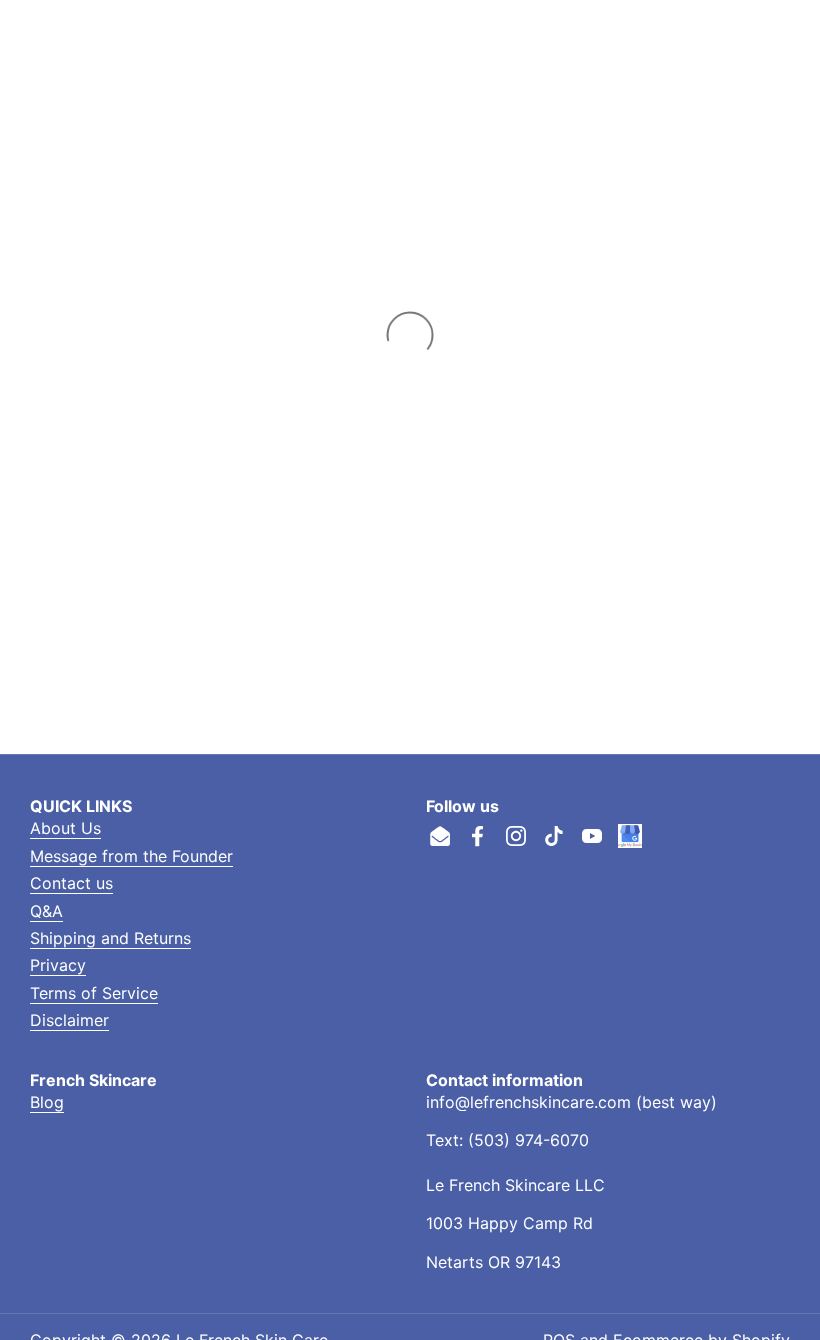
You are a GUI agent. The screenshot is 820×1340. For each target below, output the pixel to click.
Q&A (46, 911)
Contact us (71, 883)
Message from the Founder (131, 856)
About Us (65, 828)
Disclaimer (69, 1020)
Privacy (58, 965)
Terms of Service (94, 993)
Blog (47, 1102)
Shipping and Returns (110, 938)
